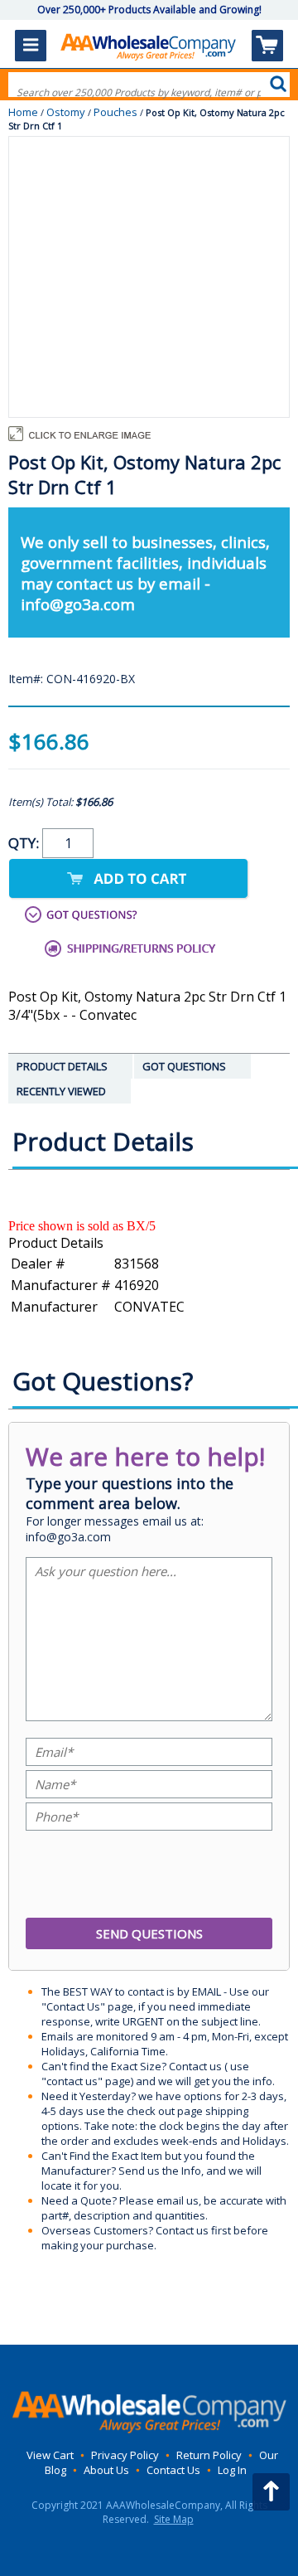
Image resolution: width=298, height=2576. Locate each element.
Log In (232, 2470)
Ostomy (66, 112)
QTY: (25, 843)
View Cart (50, 2455)
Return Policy (209, 2455)
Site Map (174, 2519)
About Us (106, 2470)
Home (23, 112)
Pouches (115, 112)
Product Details (56, 1243)
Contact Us (173, 2470)
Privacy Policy (125, 2455)
